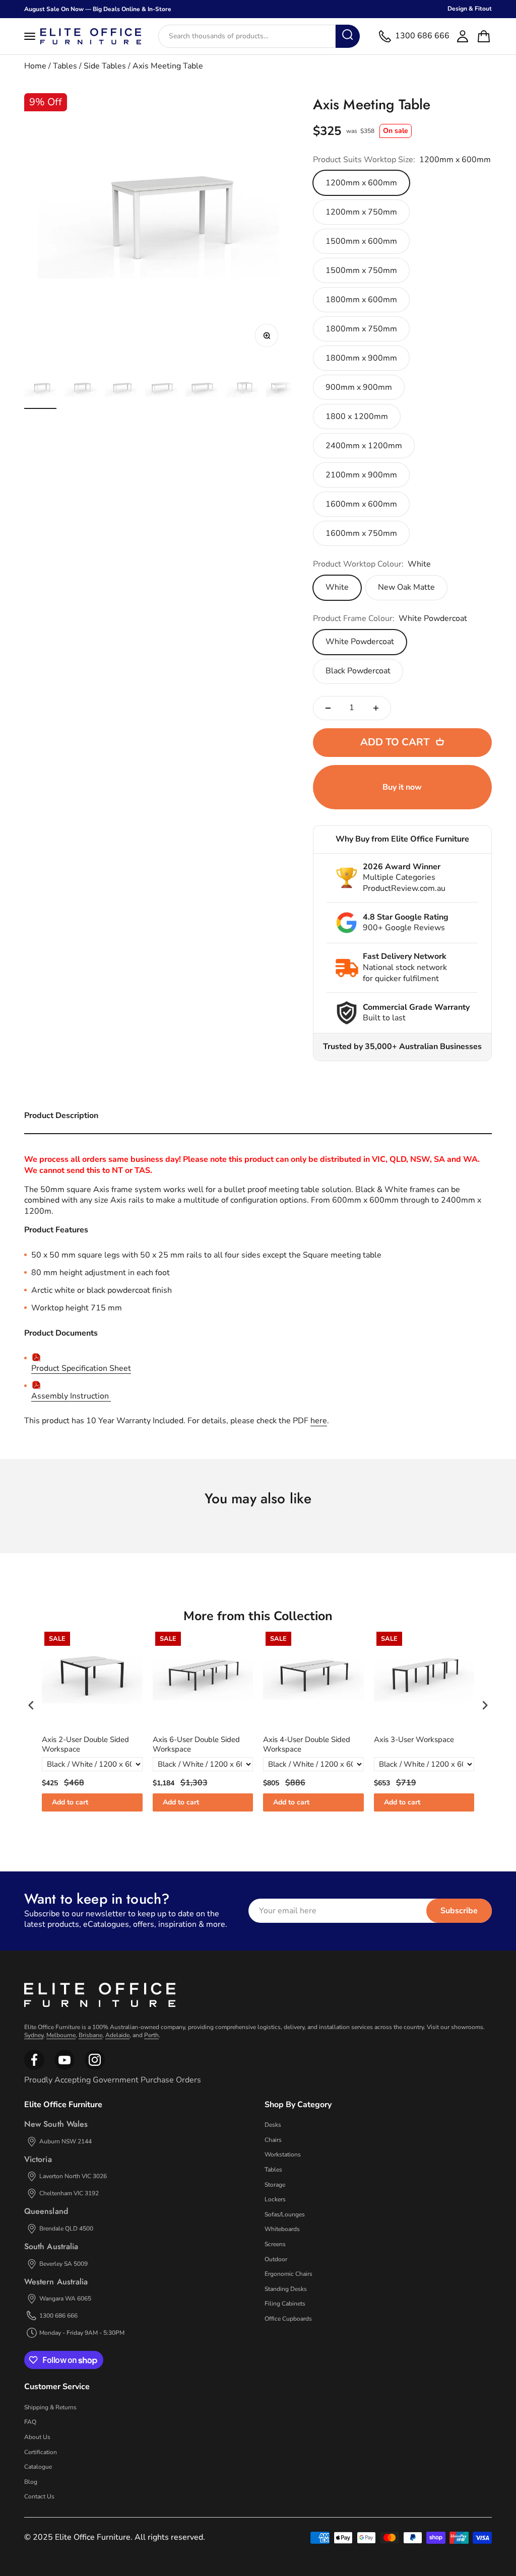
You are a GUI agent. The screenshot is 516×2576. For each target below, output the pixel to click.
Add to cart (70, 1802)
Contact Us (39, 2496)
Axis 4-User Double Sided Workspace (307, 1745)
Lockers (275, 2199)
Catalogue (38, 2467)
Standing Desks (286, 2289)
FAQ (30, 2422)
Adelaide (117, 2035)
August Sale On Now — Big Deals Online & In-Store (98, 9)
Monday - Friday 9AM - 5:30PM (82, 2333)
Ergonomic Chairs (288, 2274)
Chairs (273, 2140)
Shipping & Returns (50, 2407)
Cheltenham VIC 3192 (69, 2193)
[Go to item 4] (161, 391)
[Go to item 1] (40, 391)
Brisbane (90, 2035)
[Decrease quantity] (328, 708)
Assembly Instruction (71, 1396)
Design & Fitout (470, 9)
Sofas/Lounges (285, 2214)
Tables (65, 66)
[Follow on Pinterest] (95, 2068)
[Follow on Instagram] (64, 2068)
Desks (273, 2125)
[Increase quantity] (376, 708)
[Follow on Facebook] (34, 2068)
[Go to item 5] (202, 391)
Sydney (34, 2035)
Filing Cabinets (285, 2304)
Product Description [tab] (61, 1116)
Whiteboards (282, 2229)
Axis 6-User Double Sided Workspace (196, 1745)
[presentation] (31, 1705)
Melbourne (61, 2035)
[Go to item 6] (242, 391)
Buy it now (402, 787)
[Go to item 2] (81, 391)
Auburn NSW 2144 (66, 2141)
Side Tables (105, 66)
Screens (275, 2244)
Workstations (283, 2154)
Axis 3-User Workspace (414, 1740)
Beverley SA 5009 (63, 2264)
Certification (41, 2452)
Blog (31, 2482)
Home (35, 66)
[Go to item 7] (282, 391)
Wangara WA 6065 (65, 2299)
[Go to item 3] (121, 391)
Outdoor (276, 2259)
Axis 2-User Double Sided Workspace (85, 1745)
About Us (37, 2437)
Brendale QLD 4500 (66, 2229)
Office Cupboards (288, 2319)
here (319, 1421)
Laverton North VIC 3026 (73, 2176)
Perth (151, 2035)
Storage (275, 2185)
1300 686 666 (58, 2316)
